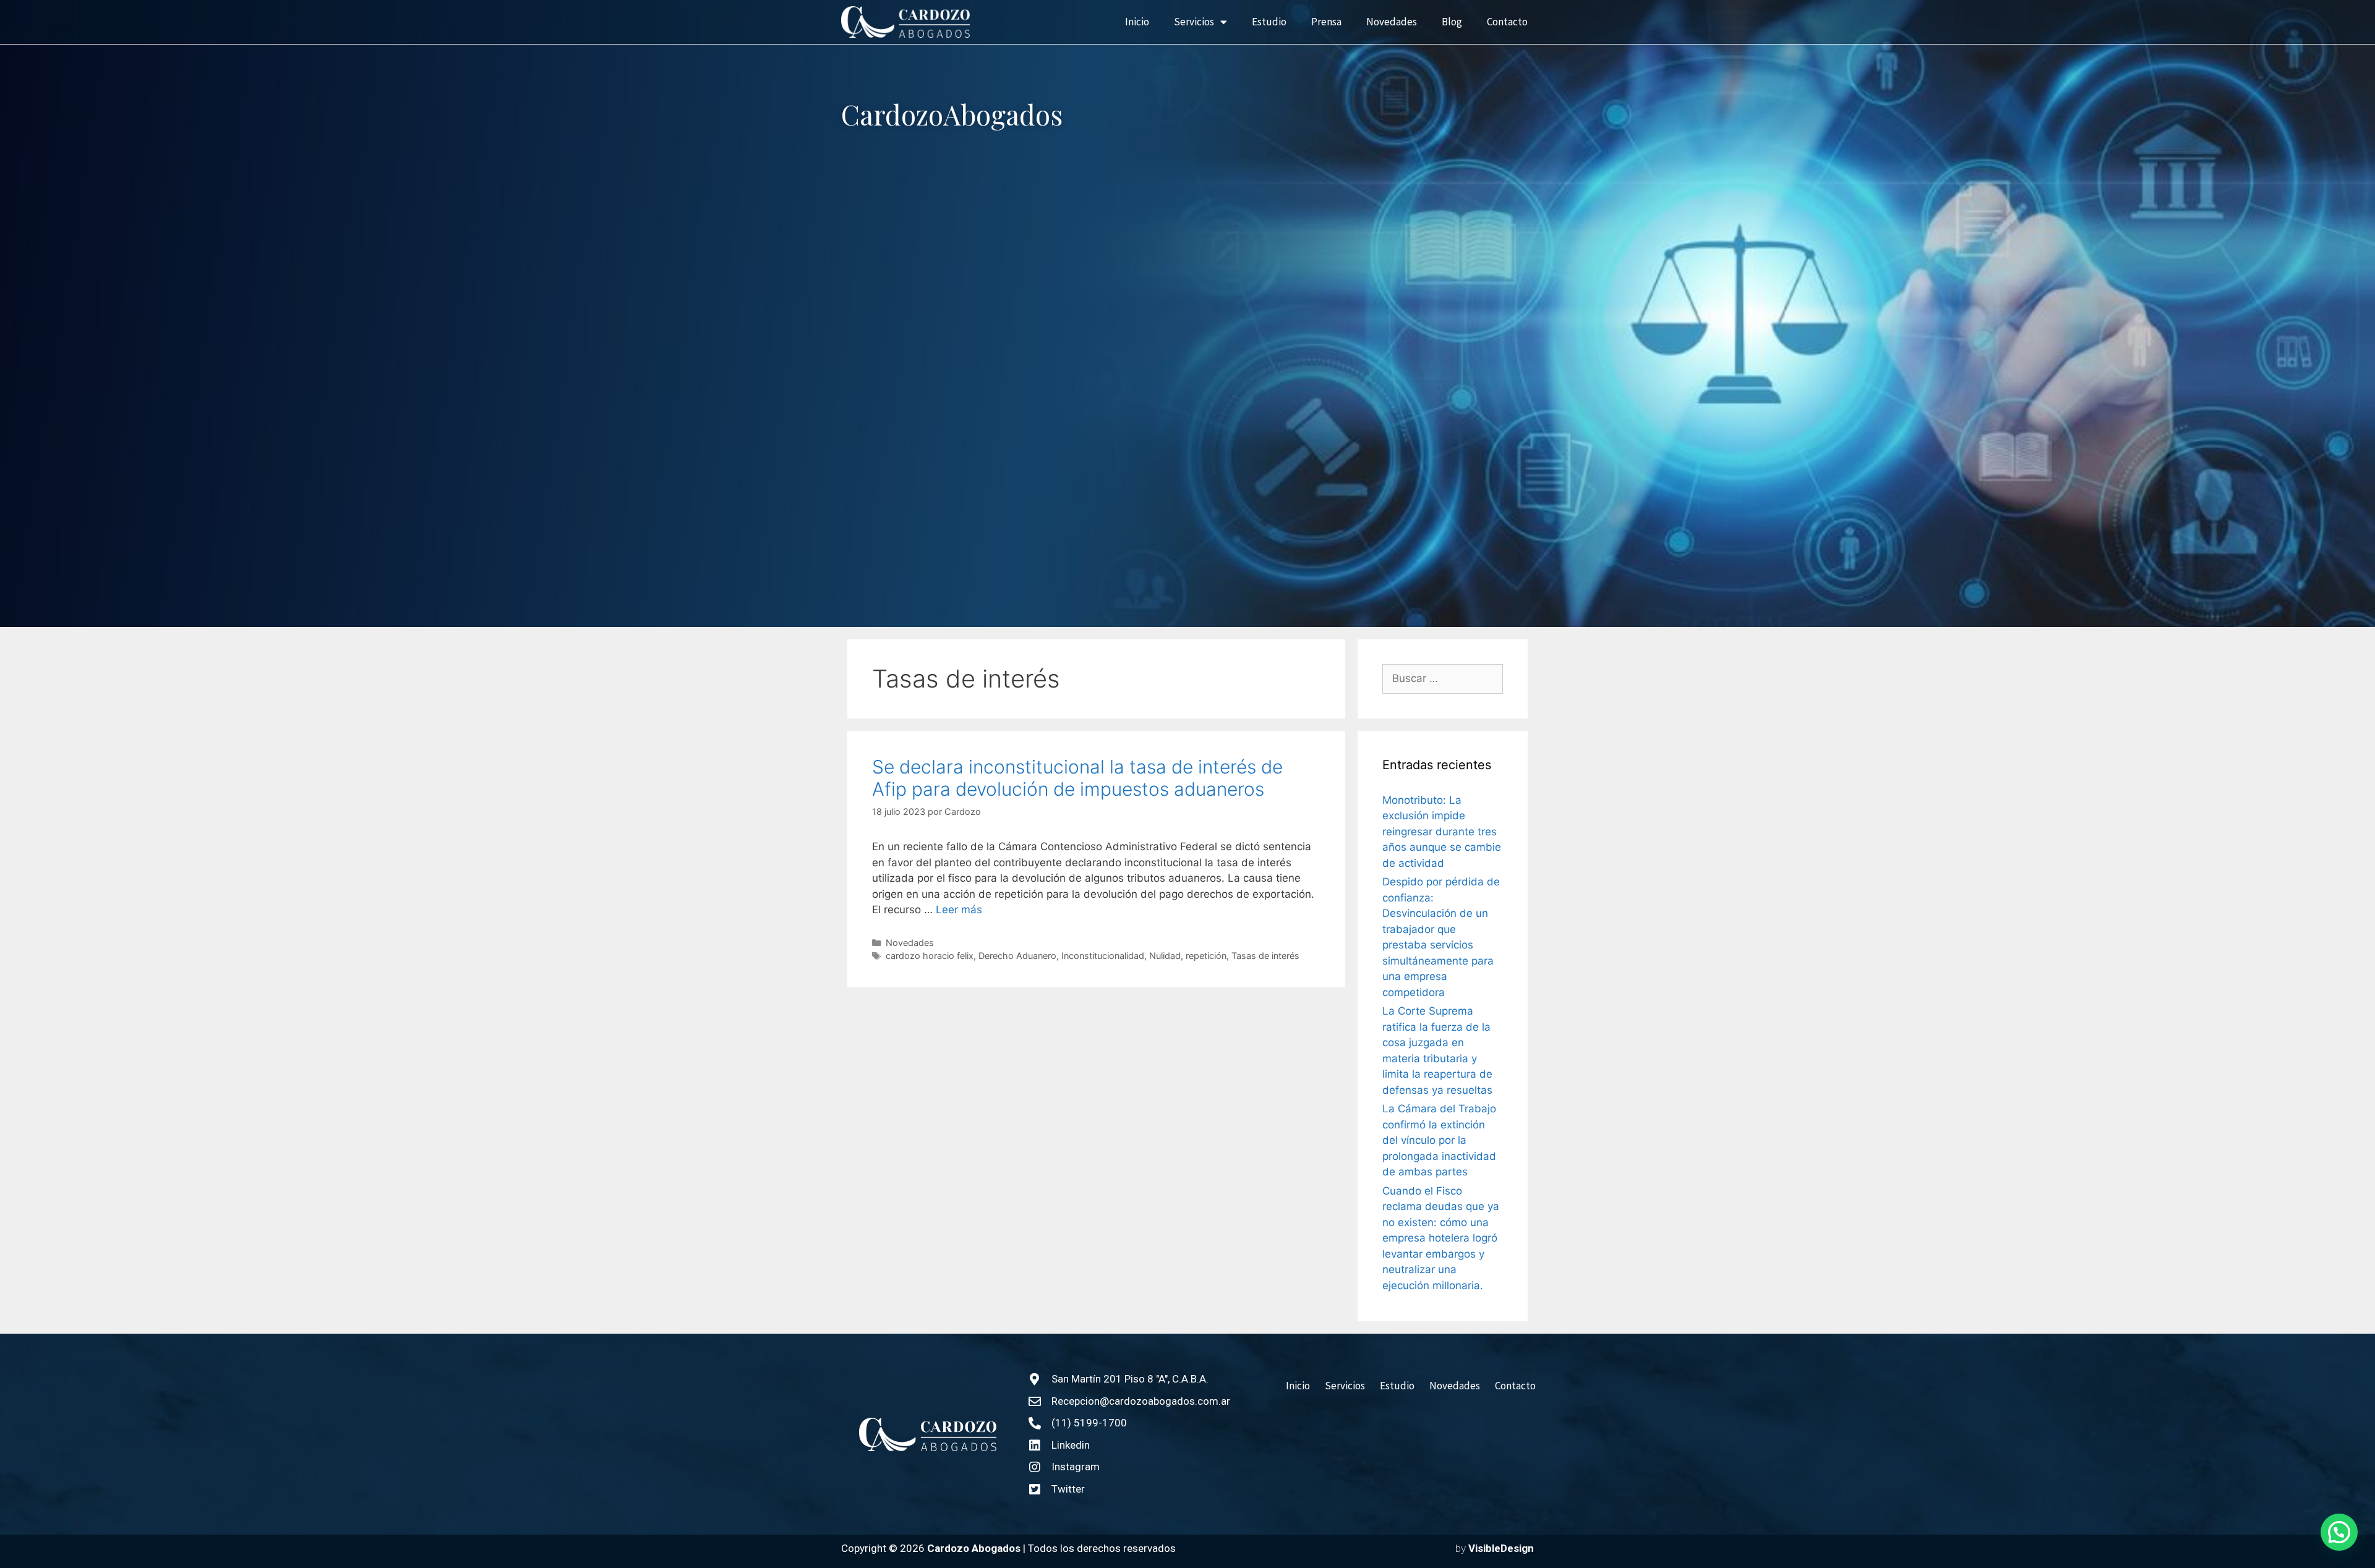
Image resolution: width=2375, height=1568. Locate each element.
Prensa (1326, 22)
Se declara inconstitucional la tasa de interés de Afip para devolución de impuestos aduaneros (1077, 778)
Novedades (1392, 22)
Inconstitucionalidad (1103, 956)
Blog (1452, 22)
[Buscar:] (1443, 679)
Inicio (1137, 22)
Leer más (959, 910)
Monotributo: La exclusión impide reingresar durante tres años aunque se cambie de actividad (1442, 832)
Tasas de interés (1265, 956)
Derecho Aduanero (1017, 956)
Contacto (1507, 22)
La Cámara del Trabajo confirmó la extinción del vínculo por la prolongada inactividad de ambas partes (1439, 1140)
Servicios (1194, 22)
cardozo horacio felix (930, 956)
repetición (1206, 956)
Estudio (1269, 22)
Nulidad (1165, 956)
